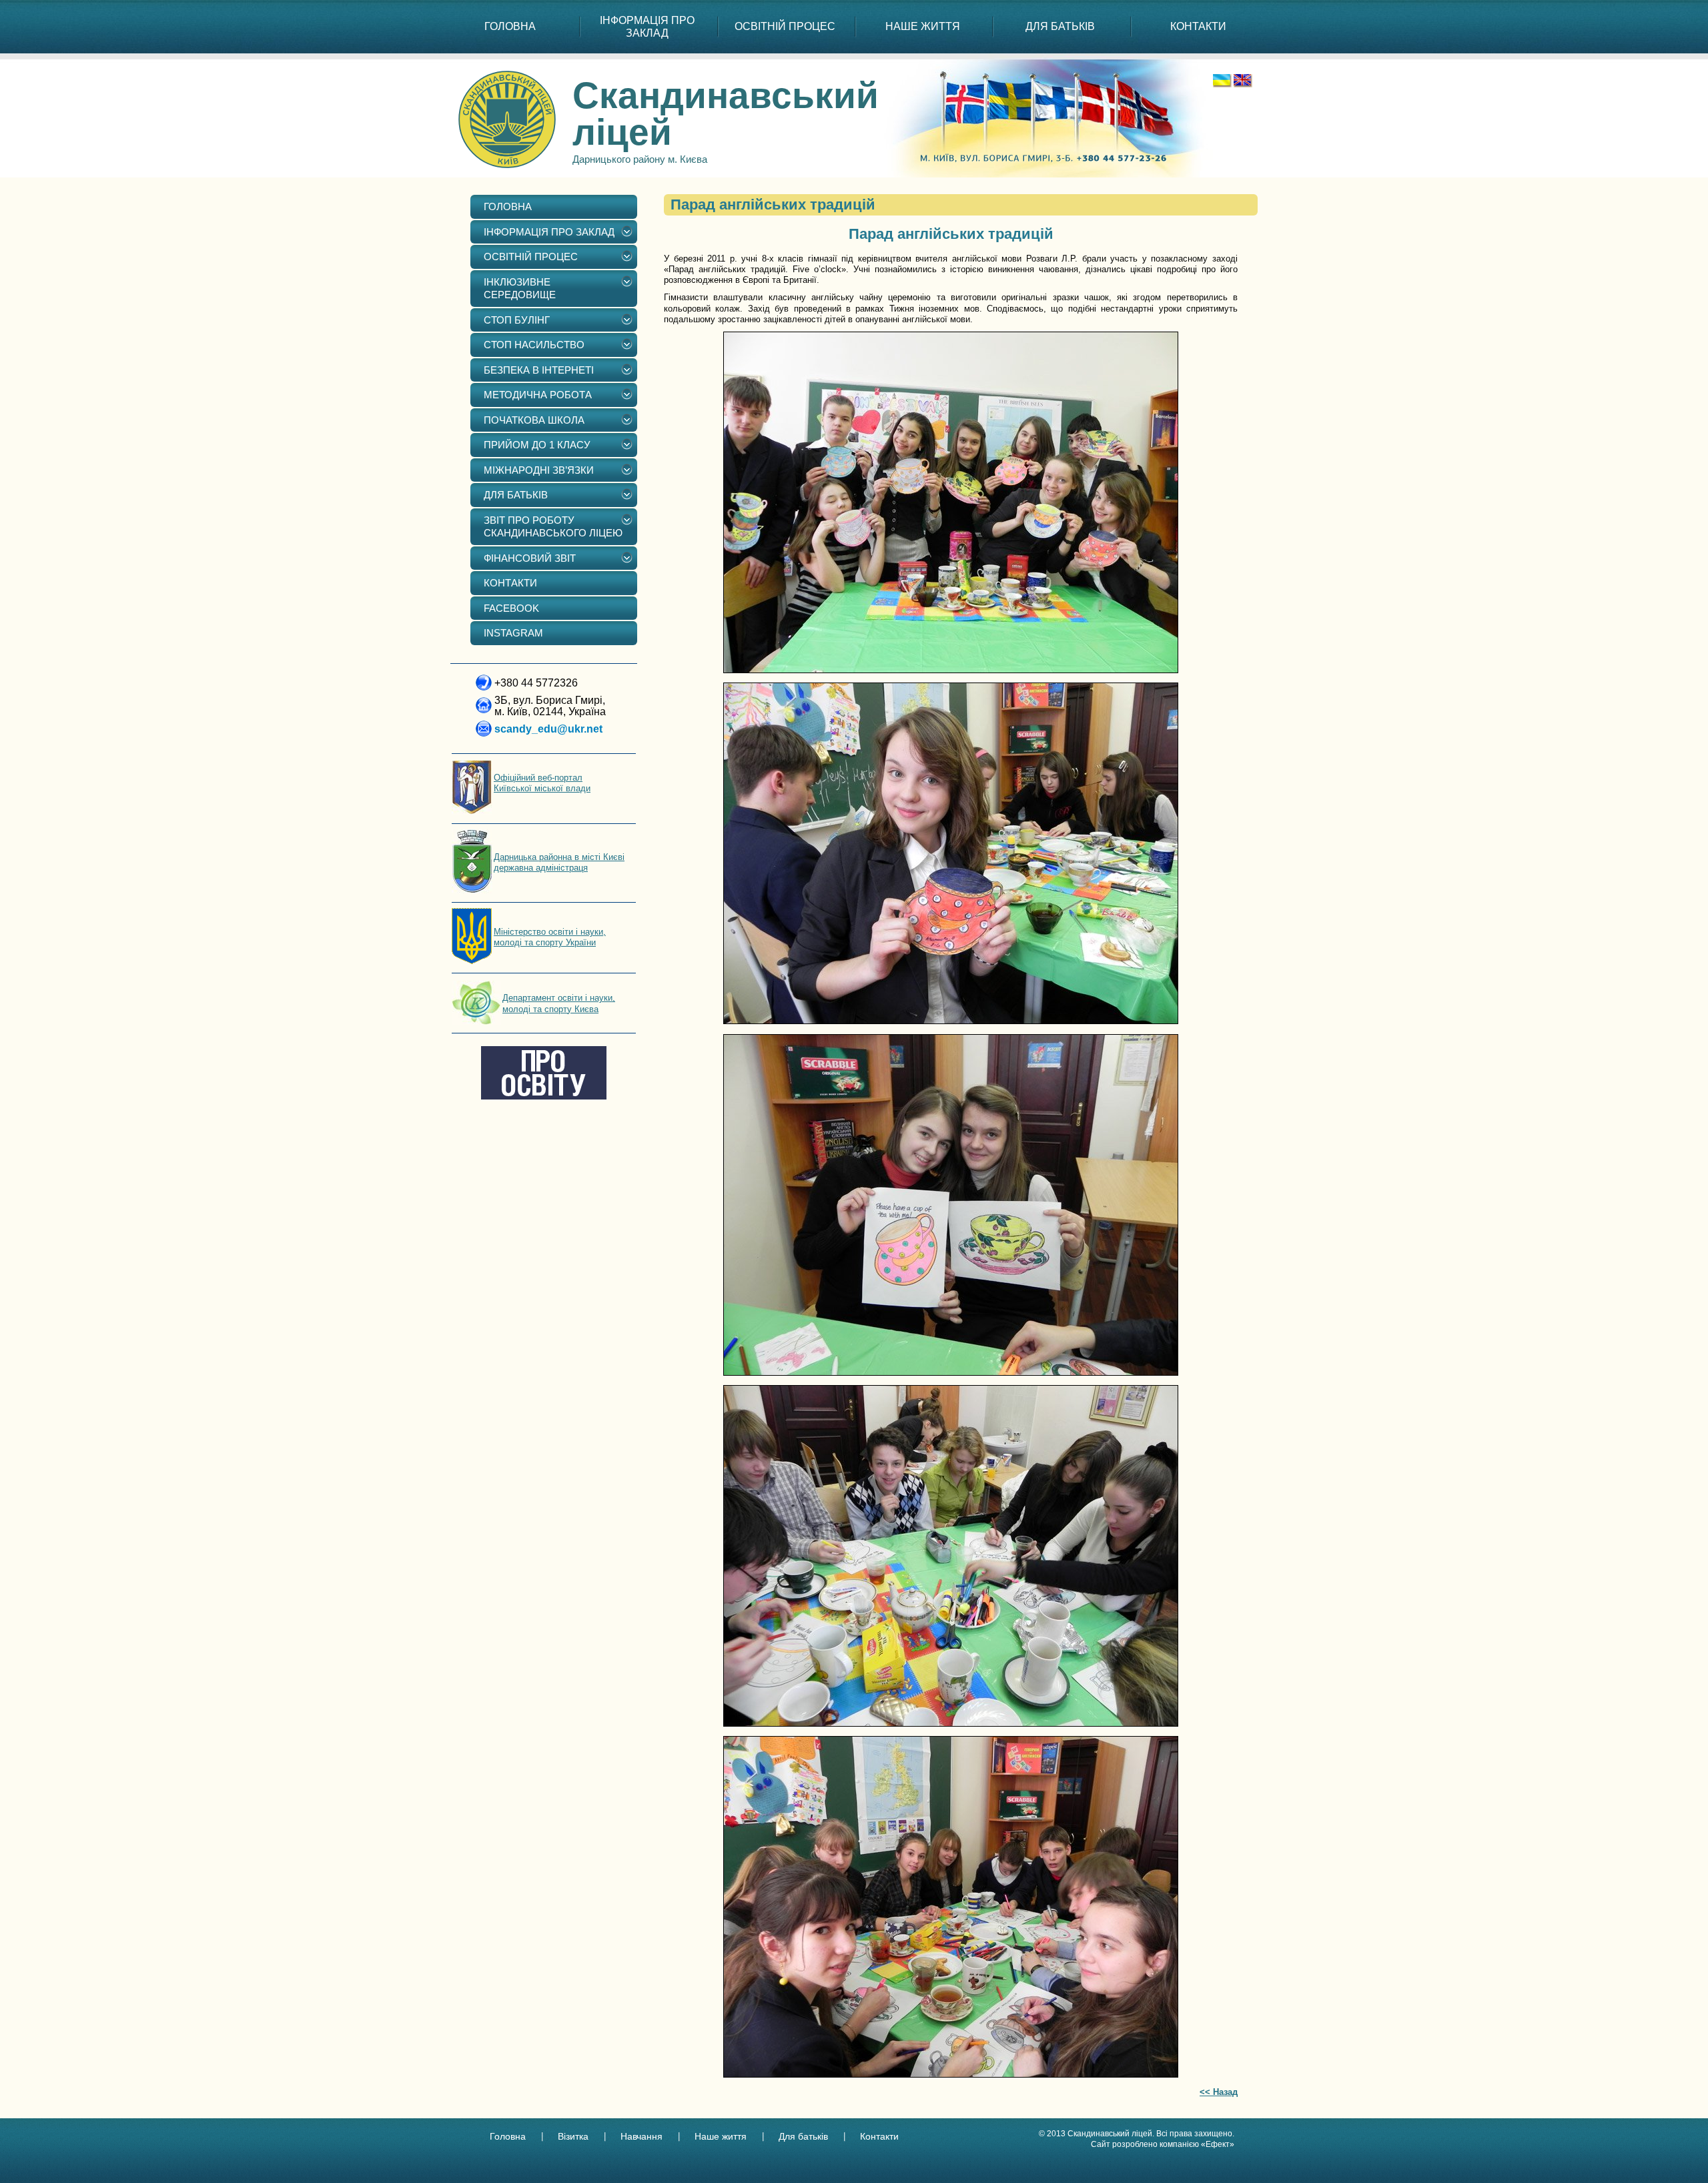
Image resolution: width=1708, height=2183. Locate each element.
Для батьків (803, 2136)
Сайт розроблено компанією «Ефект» (1163, 2144)
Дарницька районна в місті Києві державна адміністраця (559, 862)
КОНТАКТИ (1198, 26)
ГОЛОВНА (510, 26)
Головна (508, 2136)
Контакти (879, 2136)
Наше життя (721, 2136)
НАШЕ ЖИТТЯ (923, 26)
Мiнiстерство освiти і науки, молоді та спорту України (550, 937)
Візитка (573, 2136)
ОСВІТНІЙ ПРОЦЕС (785, 26)
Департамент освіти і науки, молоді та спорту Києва (559, 1003)
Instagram (513, 633)
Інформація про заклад (647, 27)
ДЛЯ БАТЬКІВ (1060, 26)
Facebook (511, 608)
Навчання (642, 2136)
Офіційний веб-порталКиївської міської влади (542, 783)
